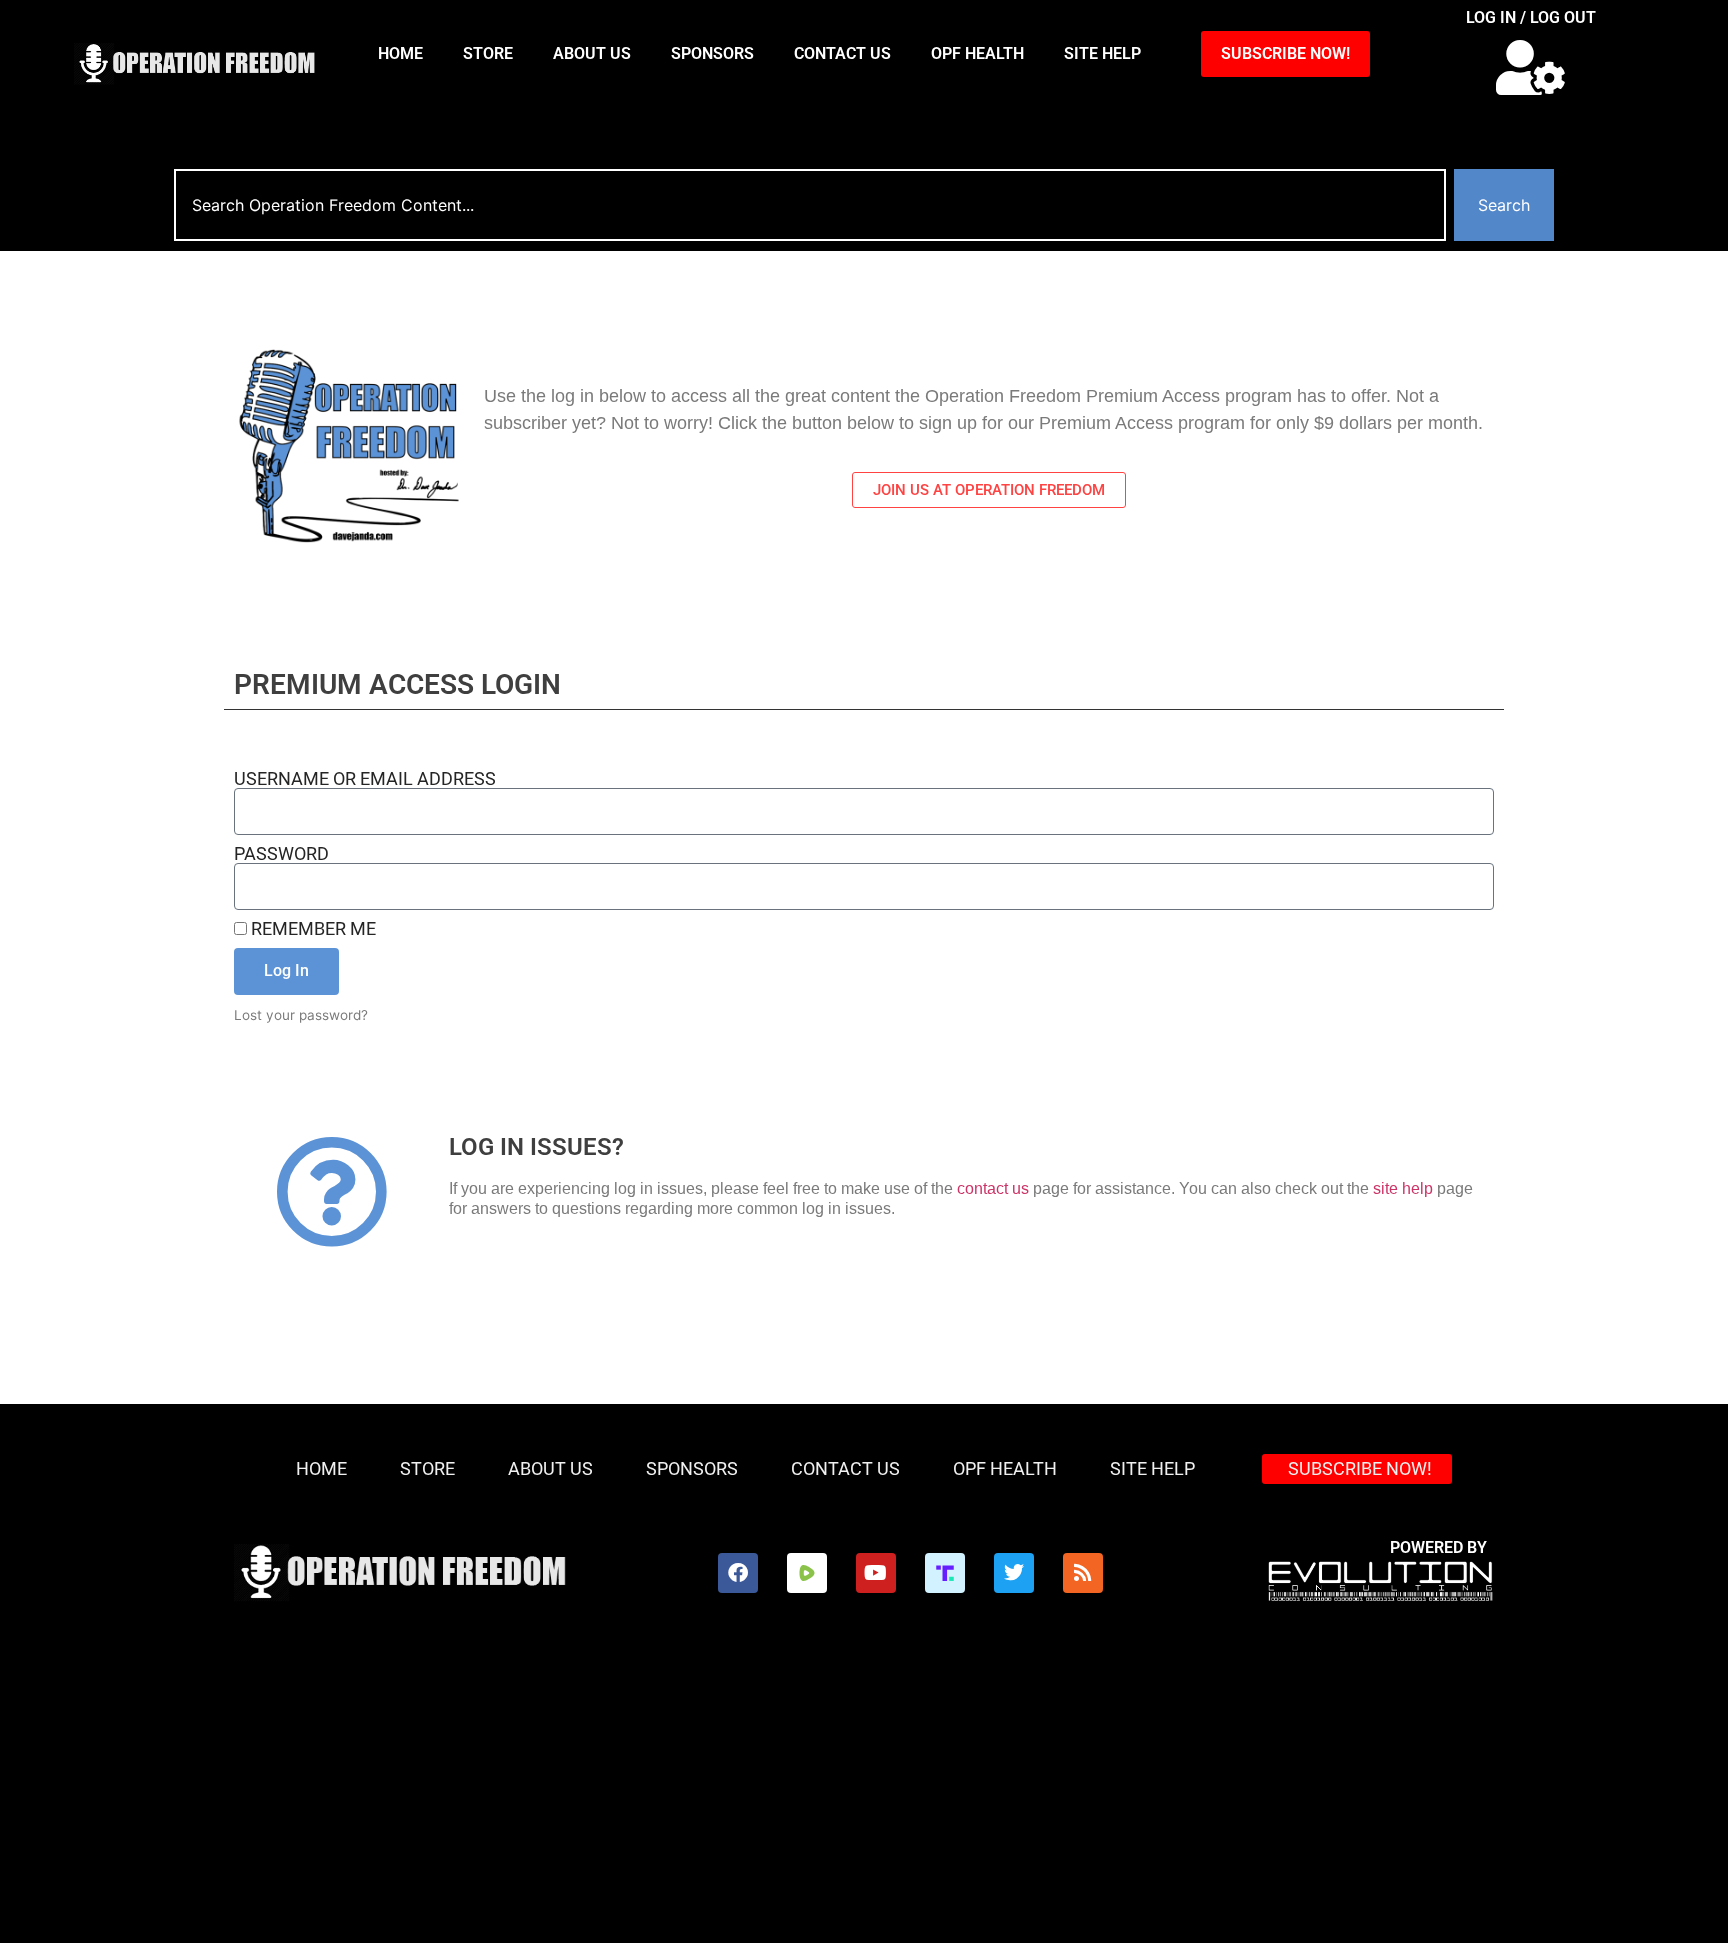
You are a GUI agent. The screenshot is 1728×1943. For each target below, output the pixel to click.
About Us (592, 53)
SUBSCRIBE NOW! (1285, 53)
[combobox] (810, 205)
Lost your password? (301, 1015)
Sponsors (712, 53)
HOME (400, 53)
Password (281, 854)
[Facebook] (738, 1573)
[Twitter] (1014, 1573)
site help (1403, 1188)
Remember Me (311, 929)
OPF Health (977, 53)
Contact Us (842, 53)
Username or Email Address (365, 779)
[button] (1530, 67)
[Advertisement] (864, 1793)
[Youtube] (876, 1573)
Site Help (1102, 53)
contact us (993, 1188)
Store (488, 53)
